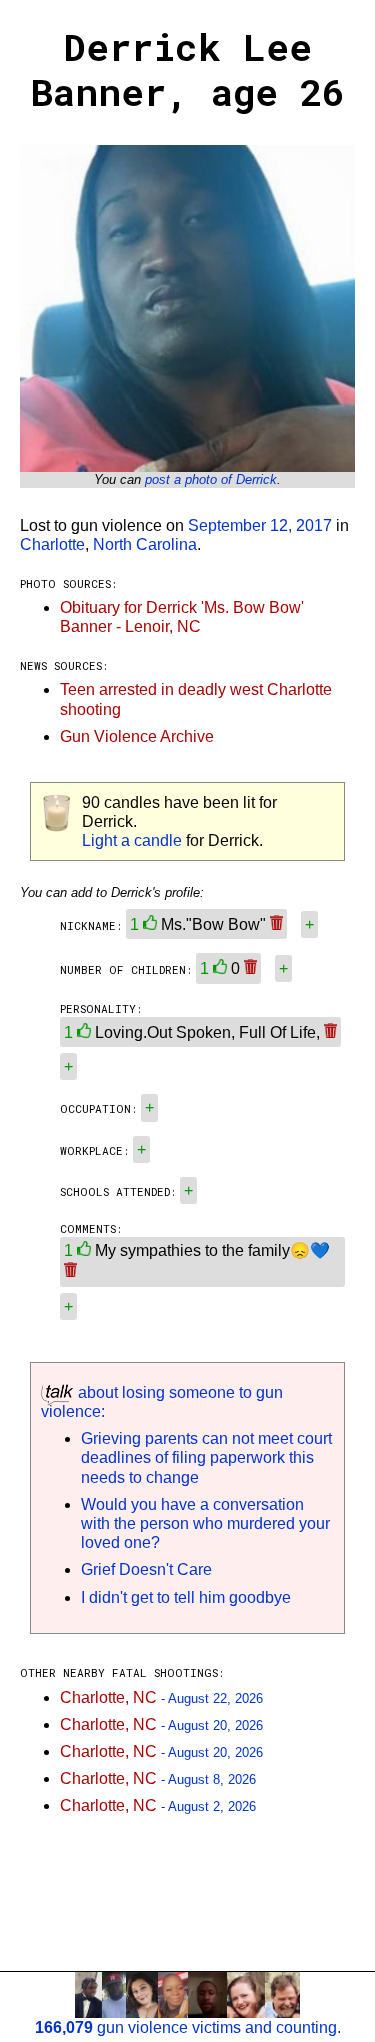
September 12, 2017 (260, 525)
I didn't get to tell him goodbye (186, 1597)
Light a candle (132, 840)
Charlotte (52, 544)
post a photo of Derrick (211, 479)
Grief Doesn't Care (146, 1569)
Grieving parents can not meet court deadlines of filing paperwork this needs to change (206, 1457)
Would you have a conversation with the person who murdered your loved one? (205, 1523)
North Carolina (145, 544)
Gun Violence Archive (137, 736)
